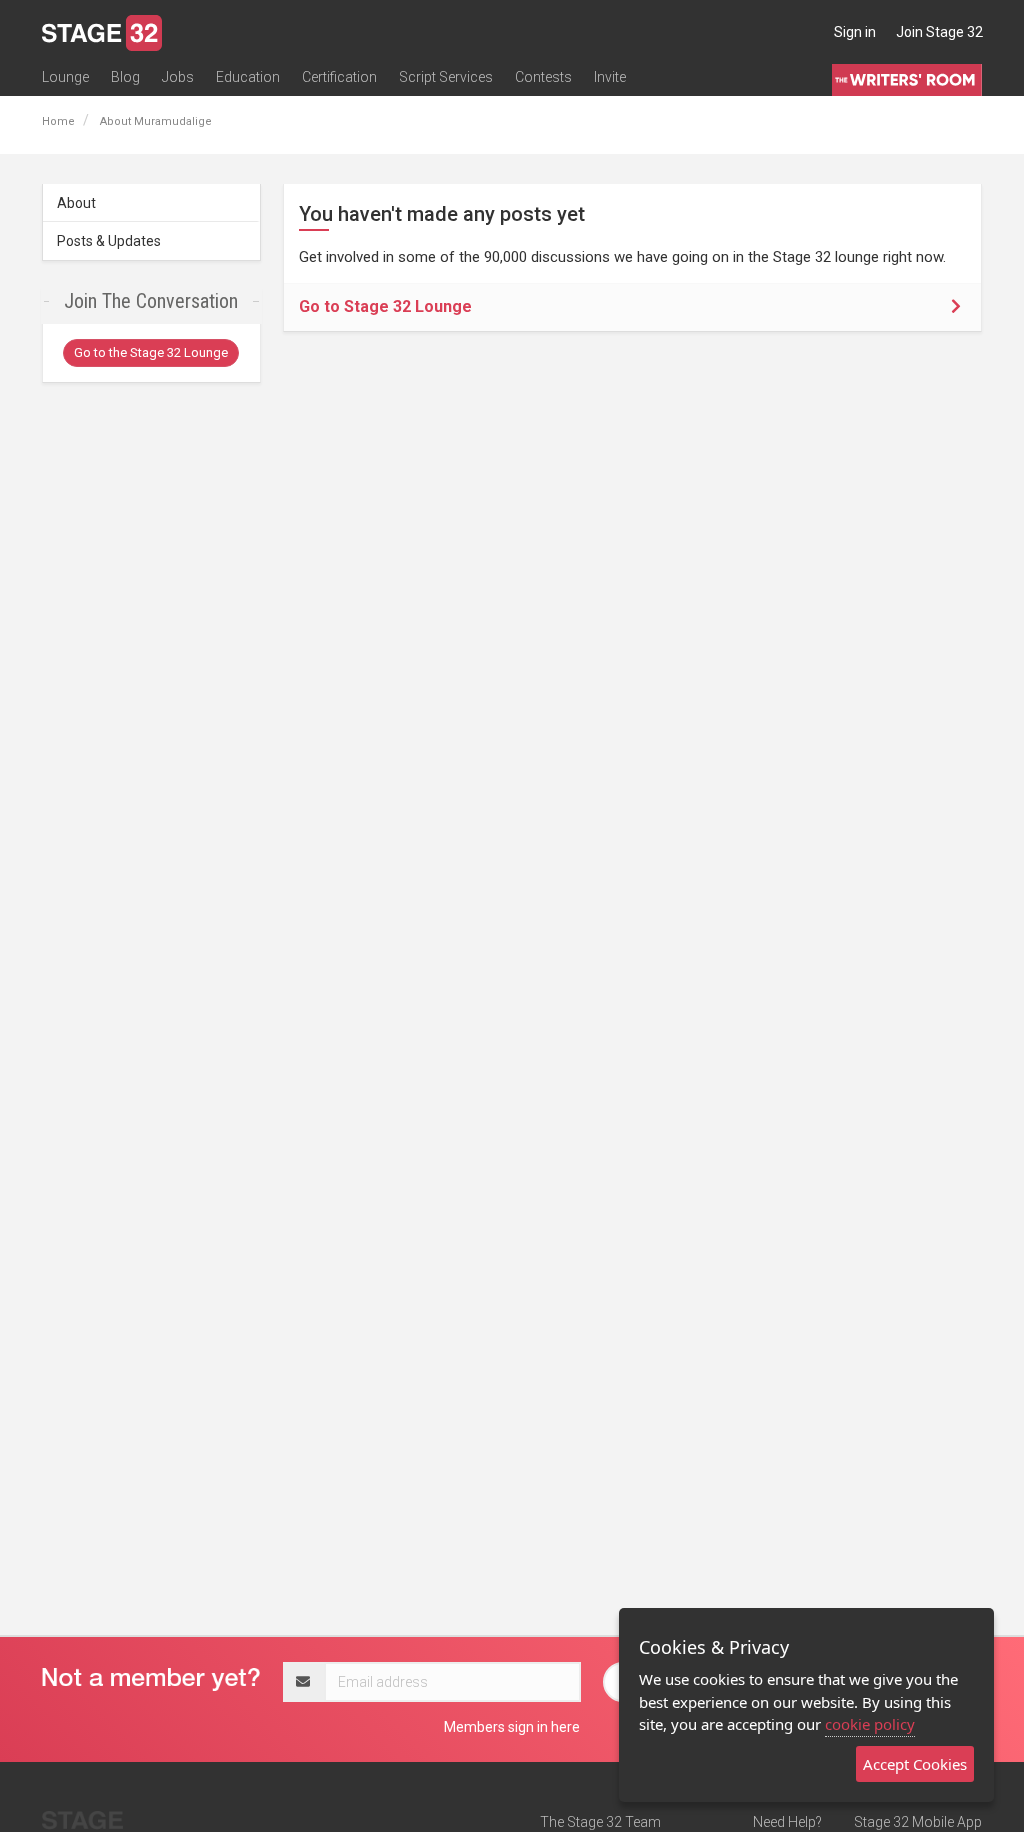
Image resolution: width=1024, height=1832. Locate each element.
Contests (543, 77)
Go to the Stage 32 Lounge (151, 352)
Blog (125, 77)
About (76, 203)
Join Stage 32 (939, 32)
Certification (339, 77)
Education (248, 77)
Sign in (855, 32)
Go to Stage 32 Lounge (385, 306)
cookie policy (870, 1724)
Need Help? (787, 1822)
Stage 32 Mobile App (918, 1822)
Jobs (178, 77)
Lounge (65, 77)
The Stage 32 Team (600, 1822)
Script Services (446, 77)
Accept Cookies (915, 1764)
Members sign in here (512, 1727)
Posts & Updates (109, 241)
